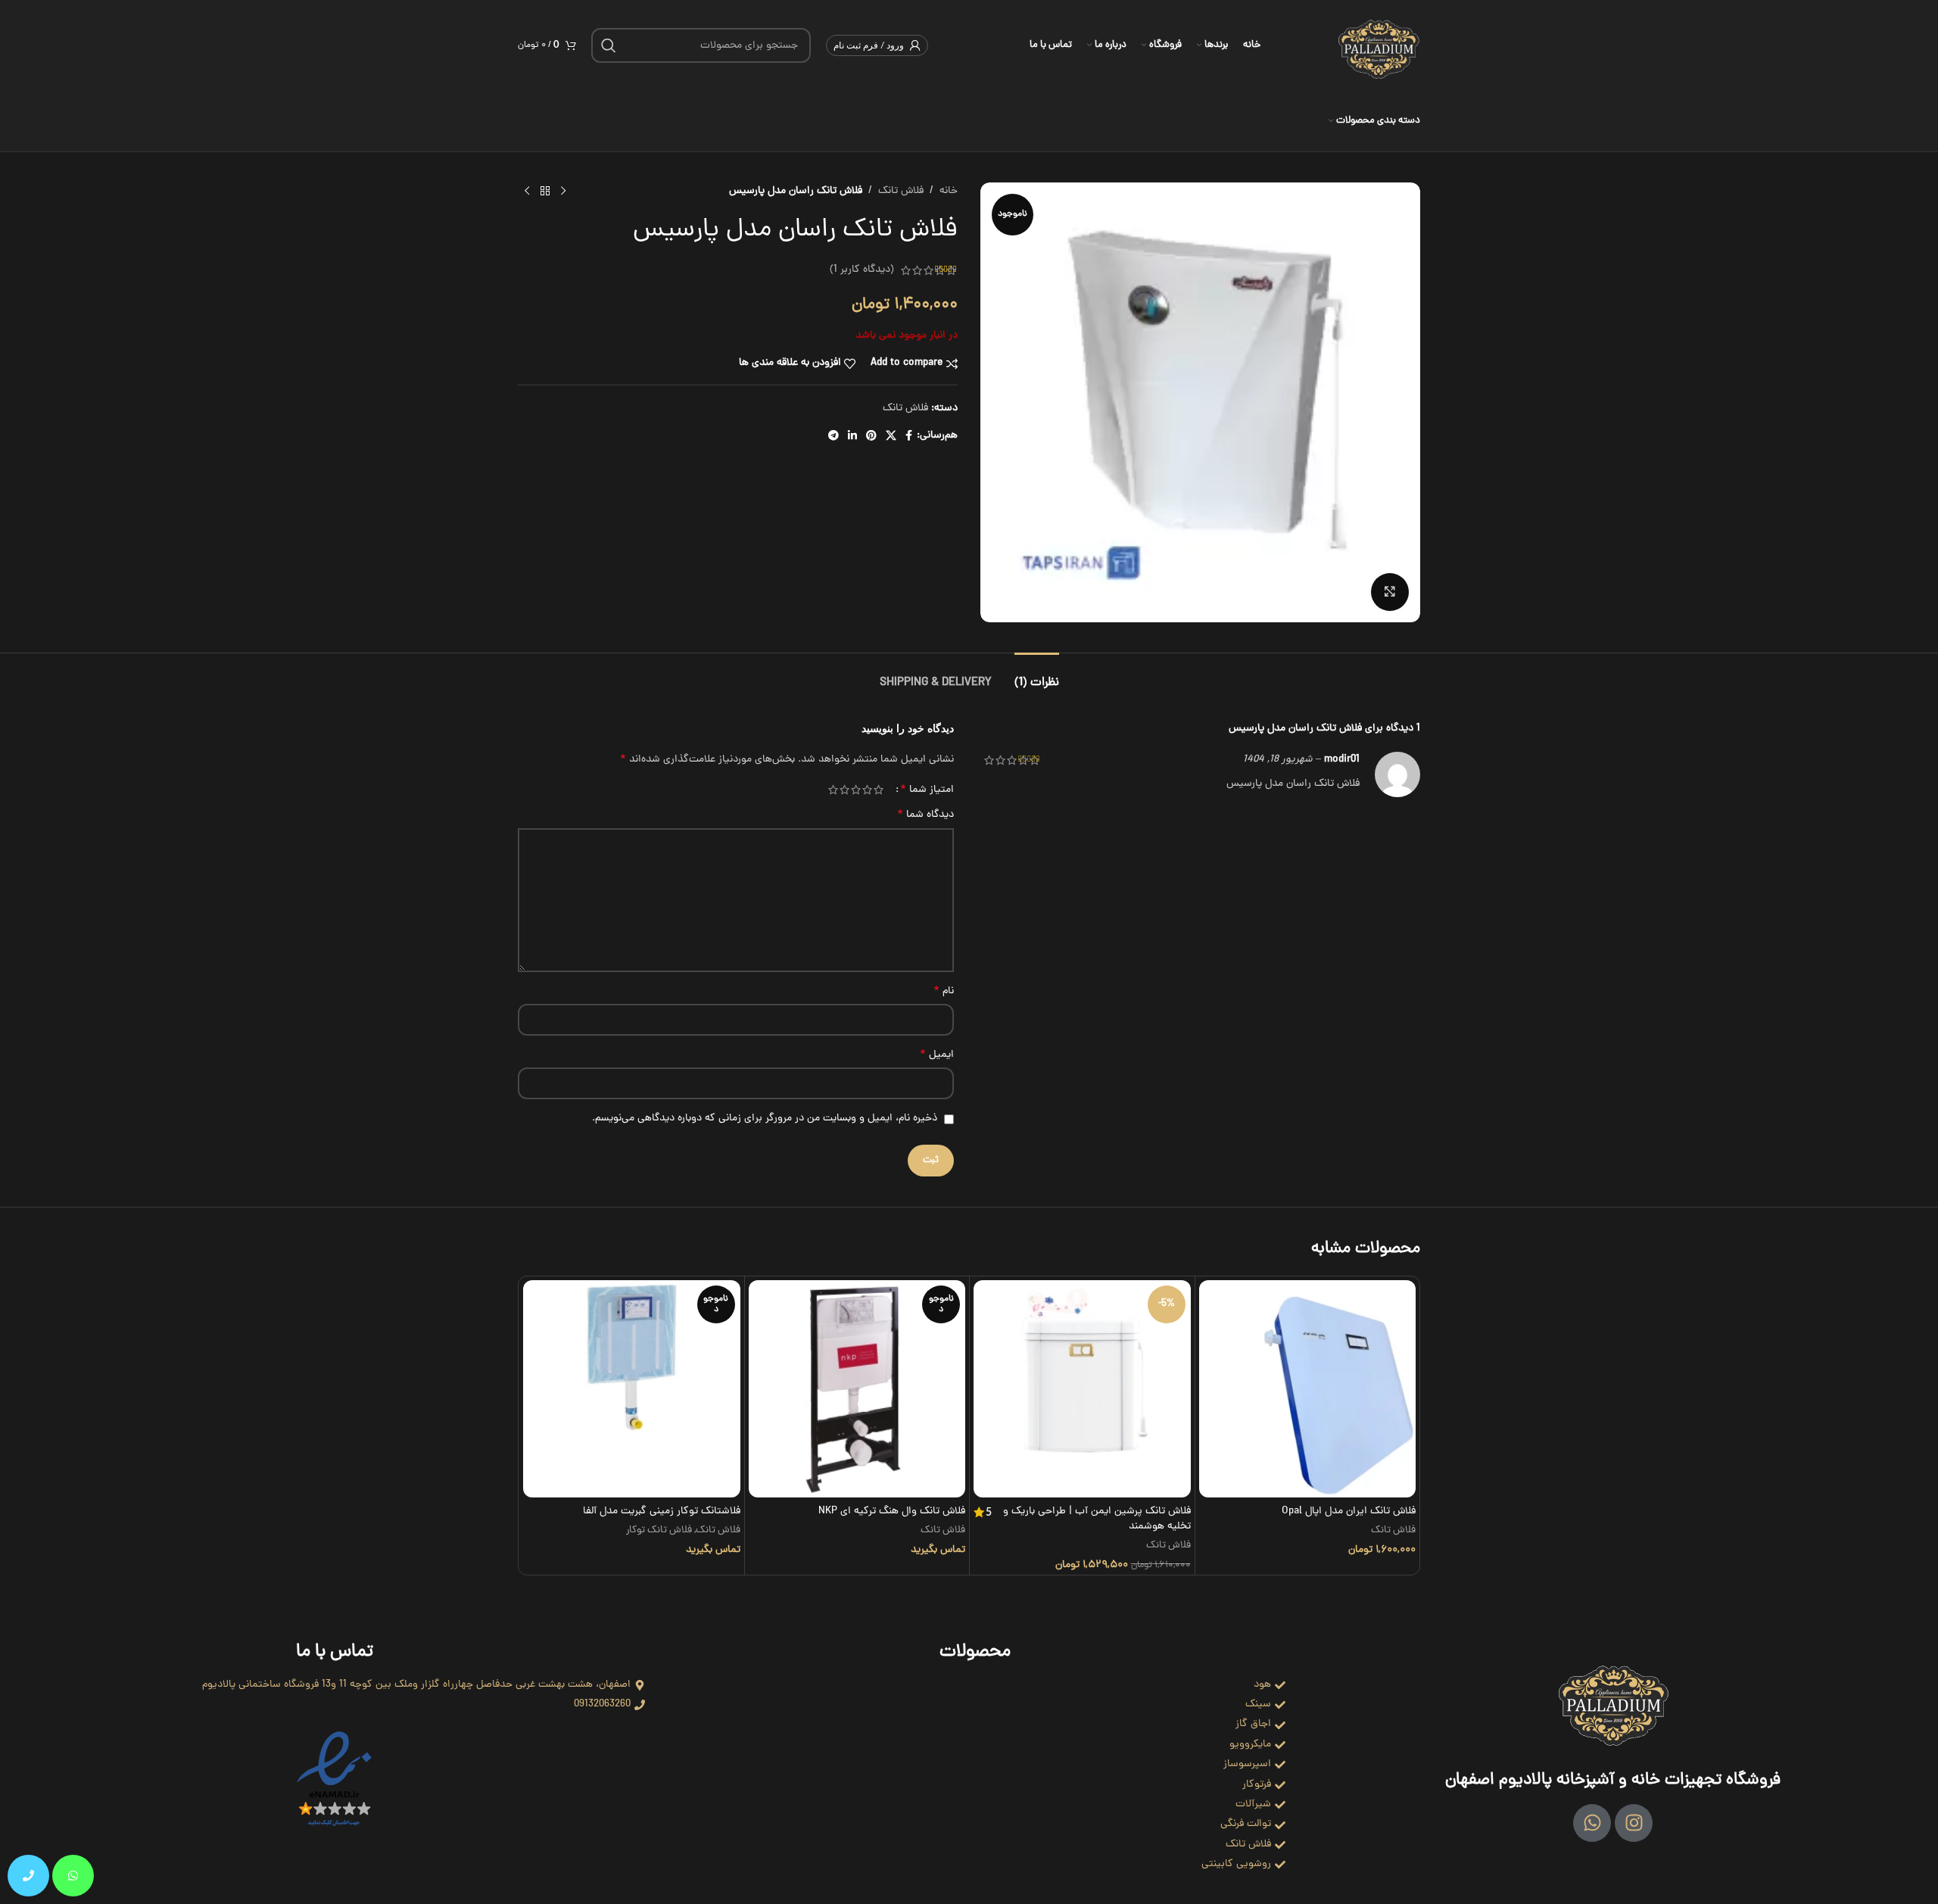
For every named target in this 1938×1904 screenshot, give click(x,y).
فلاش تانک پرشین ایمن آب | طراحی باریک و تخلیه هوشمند (1097, 1519)
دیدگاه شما (925, 815)
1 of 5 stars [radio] (879, 790)
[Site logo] (1379, 47)
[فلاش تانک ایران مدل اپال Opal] (1308, 1389)
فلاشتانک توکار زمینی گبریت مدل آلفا (662, 1511)
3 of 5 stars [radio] (856, 790)
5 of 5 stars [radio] (833, 790)
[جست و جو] (609, 45)
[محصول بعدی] (527, 192)
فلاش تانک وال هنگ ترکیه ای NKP (892, 1511)
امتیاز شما (927, 790)
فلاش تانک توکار (659, 1531)
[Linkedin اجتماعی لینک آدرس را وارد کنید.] (852, 437)
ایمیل (937, 1055)
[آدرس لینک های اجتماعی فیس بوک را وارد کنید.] (909, 437)
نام (944, 992)
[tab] (1037, 676)
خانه (949, 191)
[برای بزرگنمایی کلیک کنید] (1390, 592)
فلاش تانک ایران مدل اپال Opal (1349, 1511)
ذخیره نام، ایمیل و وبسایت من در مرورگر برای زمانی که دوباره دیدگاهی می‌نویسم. (765, 1119)
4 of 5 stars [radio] (844, 790)
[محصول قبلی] (563, 192)
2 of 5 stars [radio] (867, 790)
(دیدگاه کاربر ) (862, 270)
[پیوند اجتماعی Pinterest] (871, 437)
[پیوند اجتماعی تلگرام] (833, 437)
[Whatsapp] (1592, 1823)
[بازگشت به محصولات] (545, 192)
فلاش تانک (901, 191)
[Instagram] (1634, 1823)
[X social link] (891, 437)
